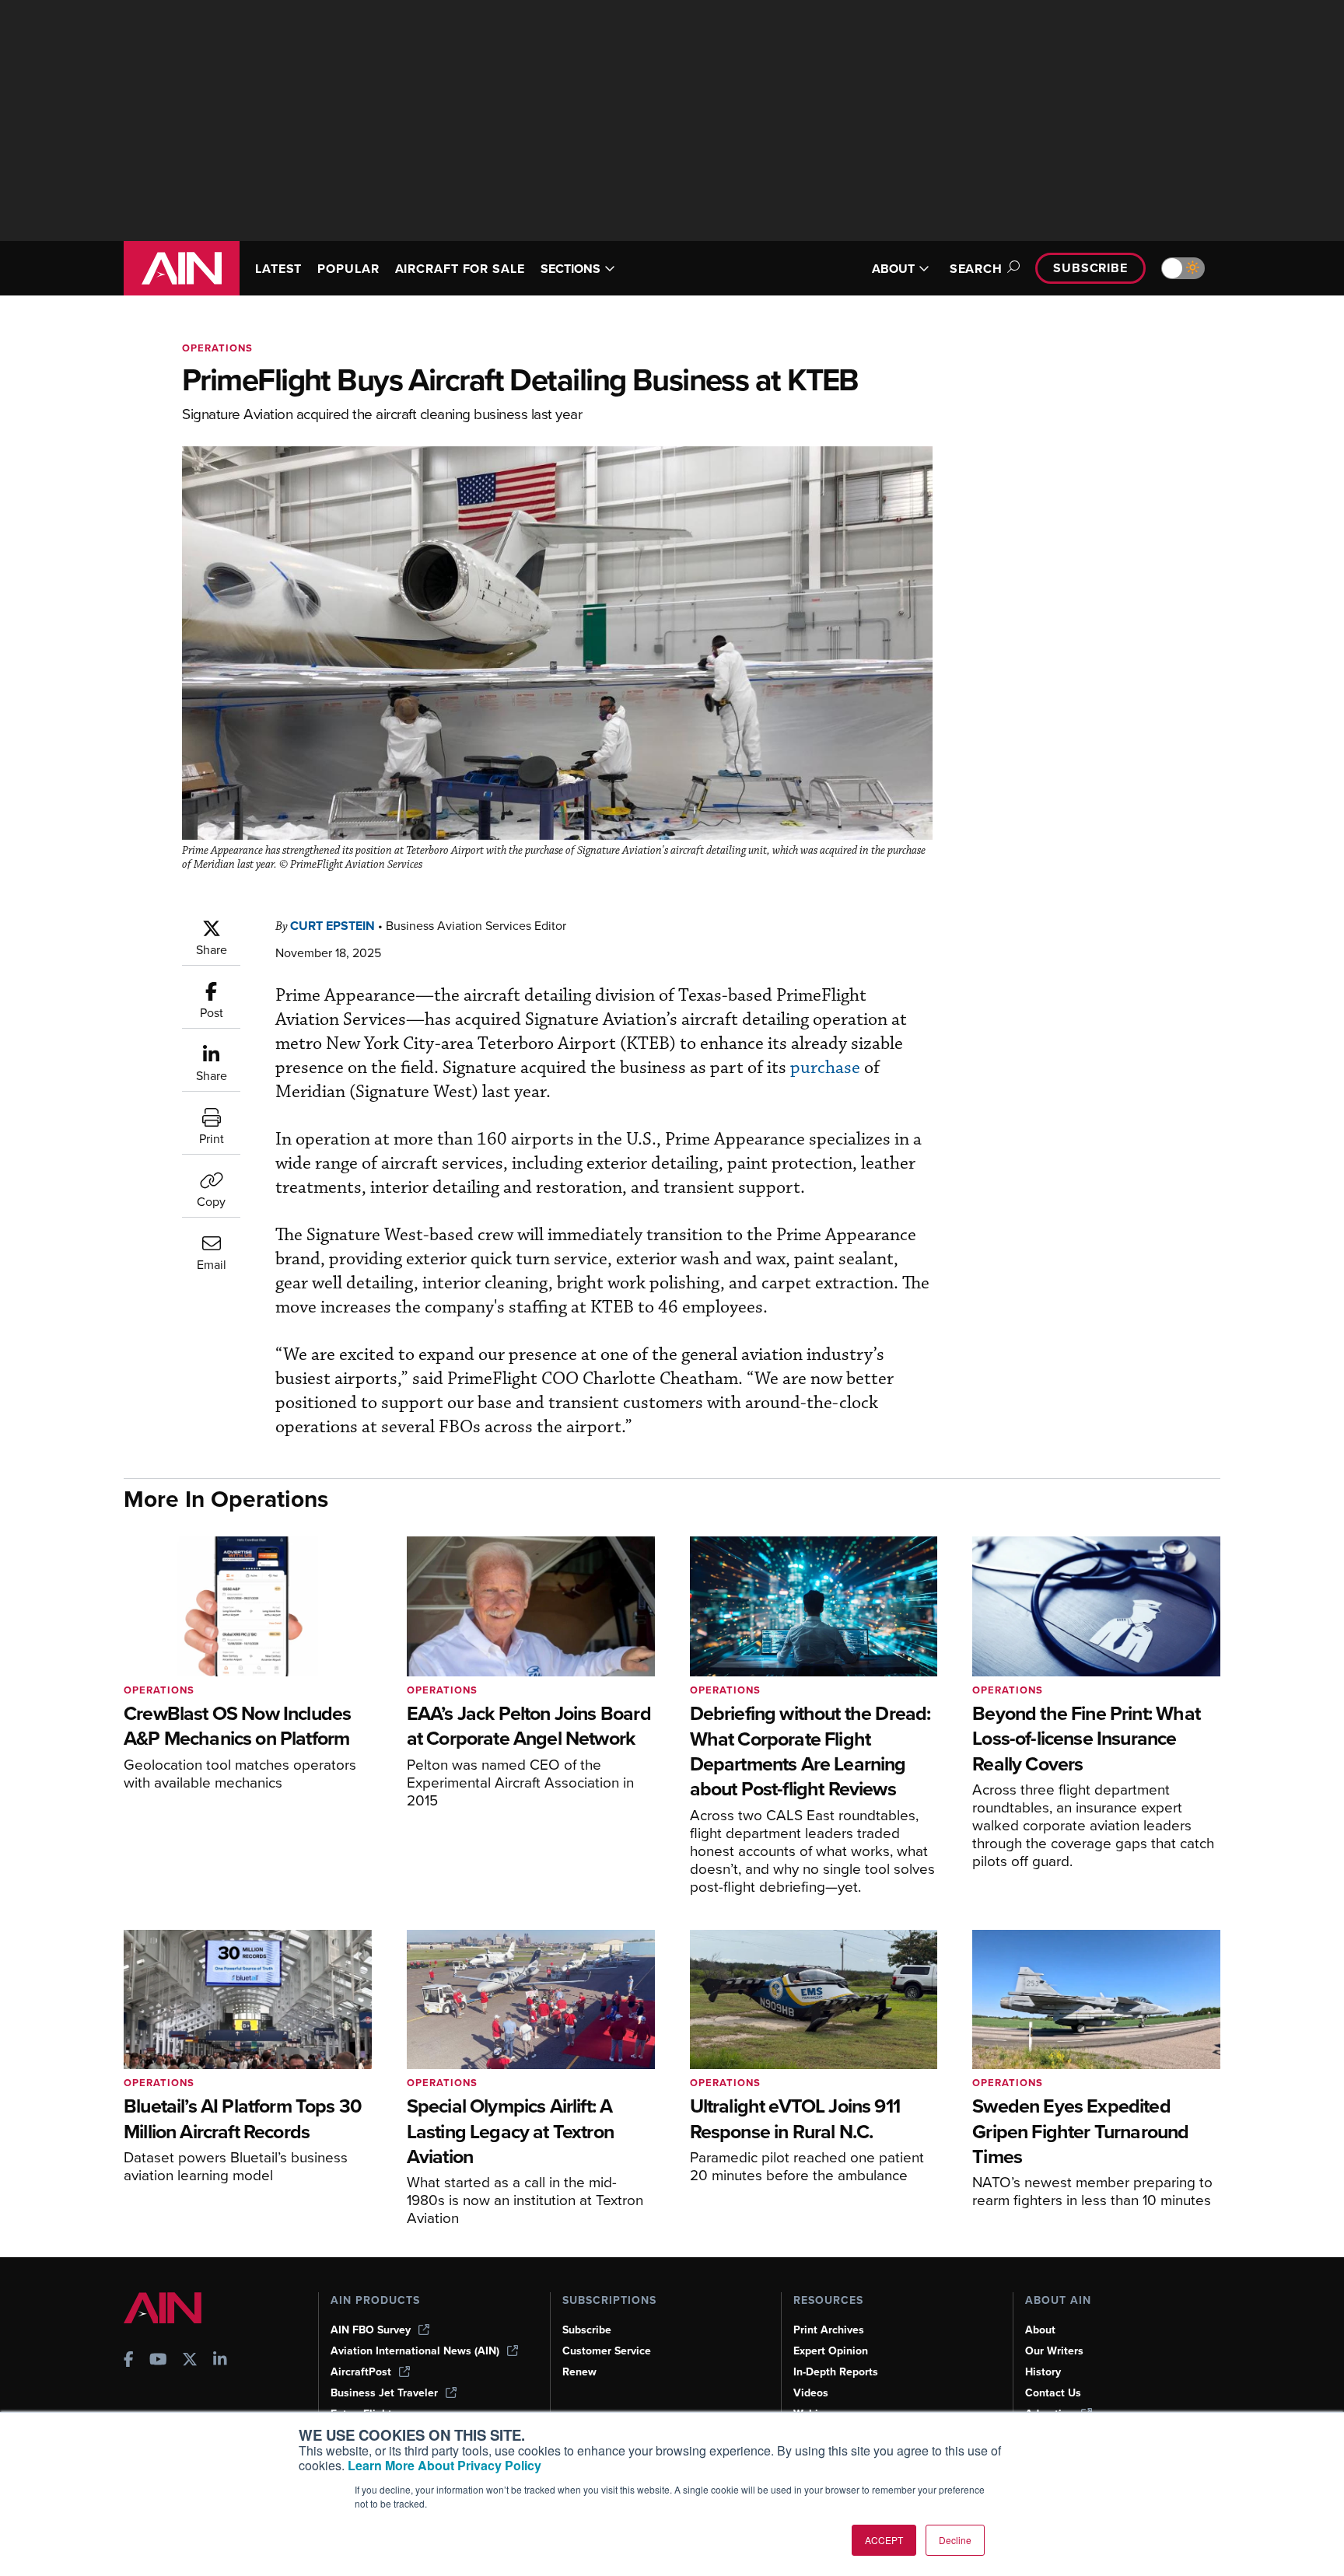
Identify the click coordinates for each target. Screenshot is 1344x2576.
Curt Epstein (332, 926)
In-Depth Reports (836, 2372)
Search (976, 269)
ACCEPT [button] (884, 2540)
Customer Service (607, 2351)
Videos (811, 2393)
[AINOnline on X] (190, 2361)
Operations (217, 348)
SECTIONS (570, 269)
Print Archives (829, 2330)
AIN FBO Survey (371, 2330)
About (1040, 2330)
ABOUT (893, 269)
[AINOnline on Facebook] (129, 2361)
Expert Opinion (831, 2351)
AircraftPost (361, 2372)
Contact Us (1053, 2393)
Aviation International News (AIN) (415, 2351)
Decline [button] (955, 2540)
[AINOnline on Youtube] (158, 2361)
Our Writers (1054, 2351)
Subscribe (1090, 268)
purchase (825, 1068)
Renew (579, 2372)
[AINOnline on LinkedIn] (220, 2361)
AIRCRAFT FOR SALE (460, 269)
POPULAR (348, 269)
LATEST (278, 269)
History (1043, 2372)
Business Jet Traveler (384, 2393)
